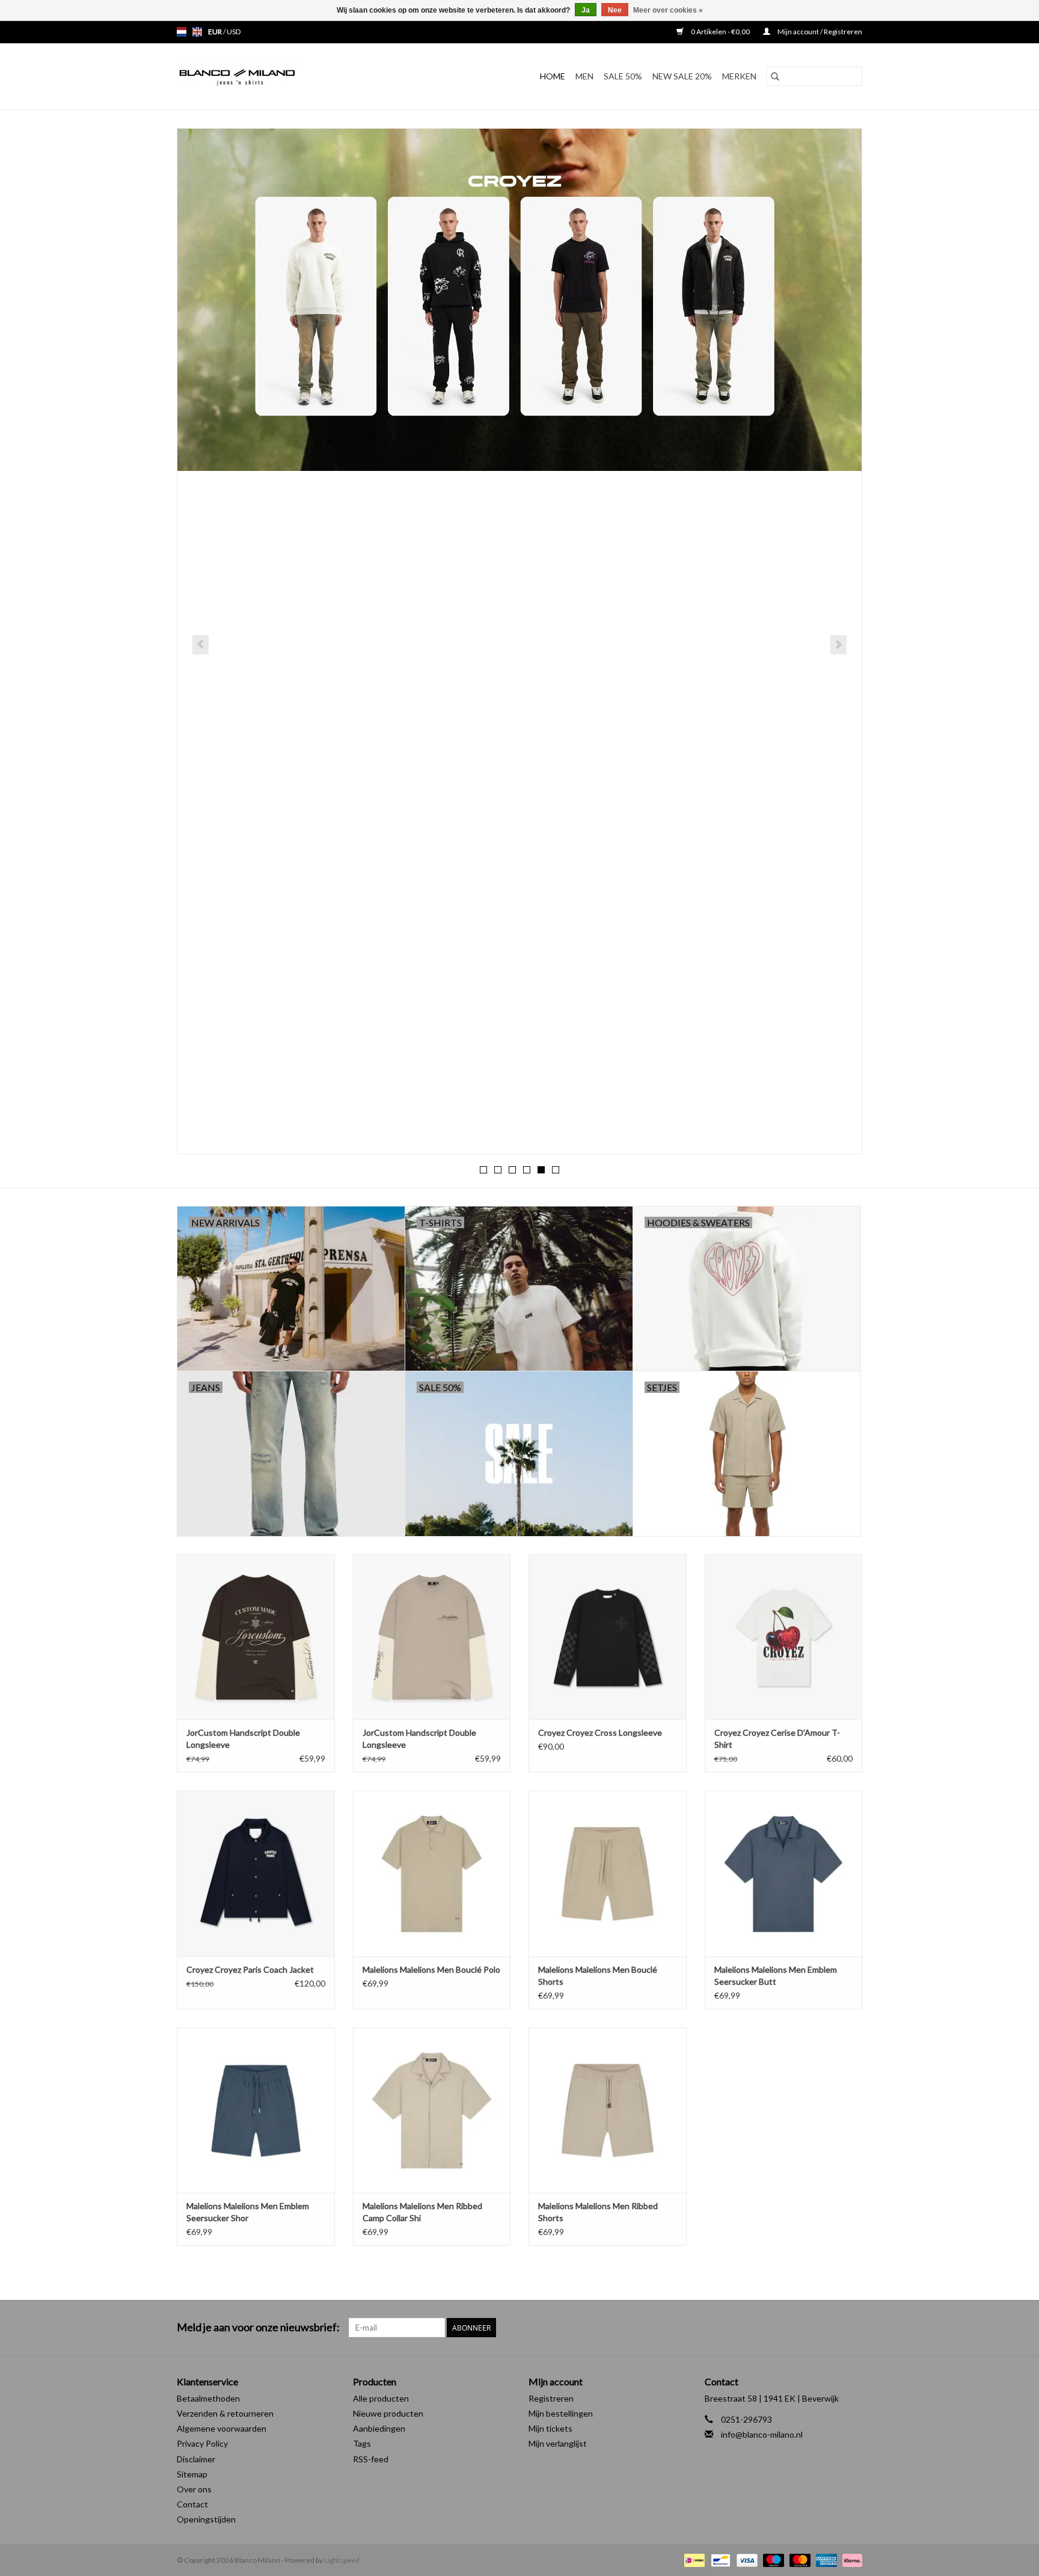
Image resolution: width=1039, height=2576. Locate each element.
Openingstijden (206, 2519)
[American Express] (825, 2560)
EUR (216, 32)
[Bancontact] (719, 2560)
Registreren (551, 2398)
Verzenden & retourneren (225, 2413)
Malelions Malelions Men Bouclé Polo (431, 1969)
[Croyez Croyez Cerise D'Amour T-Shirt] (784, 1637)
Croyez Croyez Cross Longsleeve (600, 1732)
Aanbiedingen (379, 2428)
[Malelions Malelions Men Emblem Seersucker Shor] (256, 2110)
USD (234, 32)
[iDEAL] (693, 2560)
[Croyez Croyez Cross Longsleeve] (608, 1637)
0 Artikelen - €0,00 (720, 32)
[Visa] (746, 2560)
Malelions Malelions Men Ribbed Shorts (598, 2212)
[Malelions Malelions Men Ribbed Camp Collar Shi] (432, 2110)
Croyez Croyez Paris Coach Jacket (250, 1969)
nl (182, 32)
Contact (192, 2504)
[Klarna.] (850, 2560)
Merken (739, 76)
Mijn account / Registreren (819, 32)
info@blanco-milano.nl (762, 2434)
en (197, 32)
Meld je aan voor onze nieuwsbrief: (258, 2327)
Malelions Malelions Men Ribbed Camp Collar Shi (422, 2212)
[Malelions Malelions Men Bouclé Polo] (432, 1873)
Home (553, 76)
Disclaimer (196, 2459)
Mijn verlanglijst (558, 2443)
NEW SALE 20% (682, 76)
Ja (586, 10)
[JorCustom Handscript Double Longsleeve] (256, 1637)
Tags (362, 2443)
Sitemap (192, 2474)
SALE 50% (623, 76)
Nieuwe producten (388, 2413)
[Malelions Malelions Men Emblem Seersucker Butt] (784, 1873)
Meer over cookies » (668, 10)
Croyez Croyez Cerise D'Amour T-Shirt (777, 1738)
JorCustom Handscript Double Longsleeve (243, 1738)
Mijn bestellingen (561, 2413)
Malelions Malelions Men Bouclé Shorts (598, 1975)
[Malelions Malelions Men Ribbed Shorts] (608, 2110)
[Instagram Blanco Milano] (853, 2328)
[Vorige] (201, 645)
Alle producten (381, 2398)
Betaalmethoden (208, 2398)
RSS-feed (371, 2459)
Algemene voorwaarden (222, 2428)
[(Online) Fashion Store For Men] (269, 76)
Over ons (194, 2489)
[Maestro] (772, 2560)
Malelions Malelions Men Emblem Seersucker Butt (776, 1975)
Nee (615, 10)
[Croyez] (519, 300)
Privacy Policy (202, 2443)
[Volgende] (838, 645)
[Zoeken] (775, 76)
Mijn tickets (550, 2428)
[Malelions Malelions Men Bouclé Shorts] (608, 1873)
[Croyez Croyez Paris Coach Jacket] (256, 1873)
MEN (584, 76)
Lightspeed (342, 2560)
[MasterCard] (798, 2560)
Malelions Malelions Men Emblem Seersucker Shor (248, 2212)
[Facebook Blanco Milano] (832, 2328)
